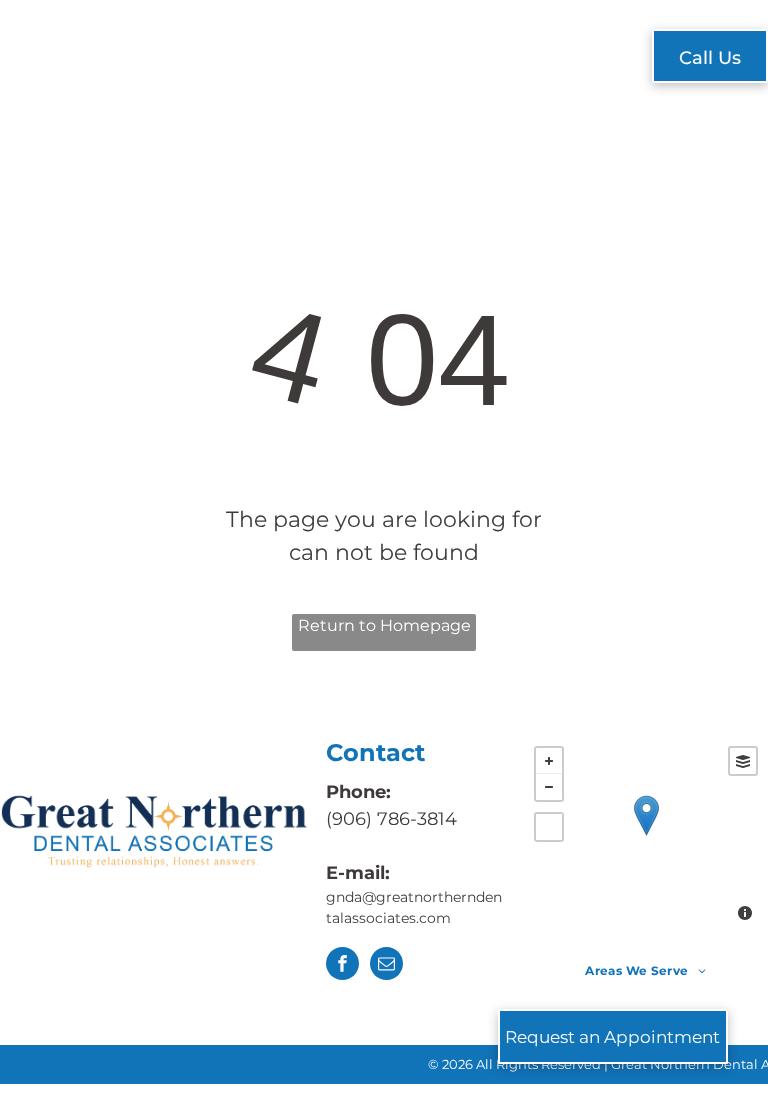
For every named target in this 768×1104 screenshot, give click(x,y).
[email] (386, 966)
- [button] (549, 787)
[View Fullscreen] (549, 827)
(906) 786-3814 (391, 819)
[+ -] (646, 836)
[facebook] (342, 966)
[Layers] (743, 761)
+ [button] (549, 761)
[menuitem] (227, 58)
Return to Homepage (384, 625)
